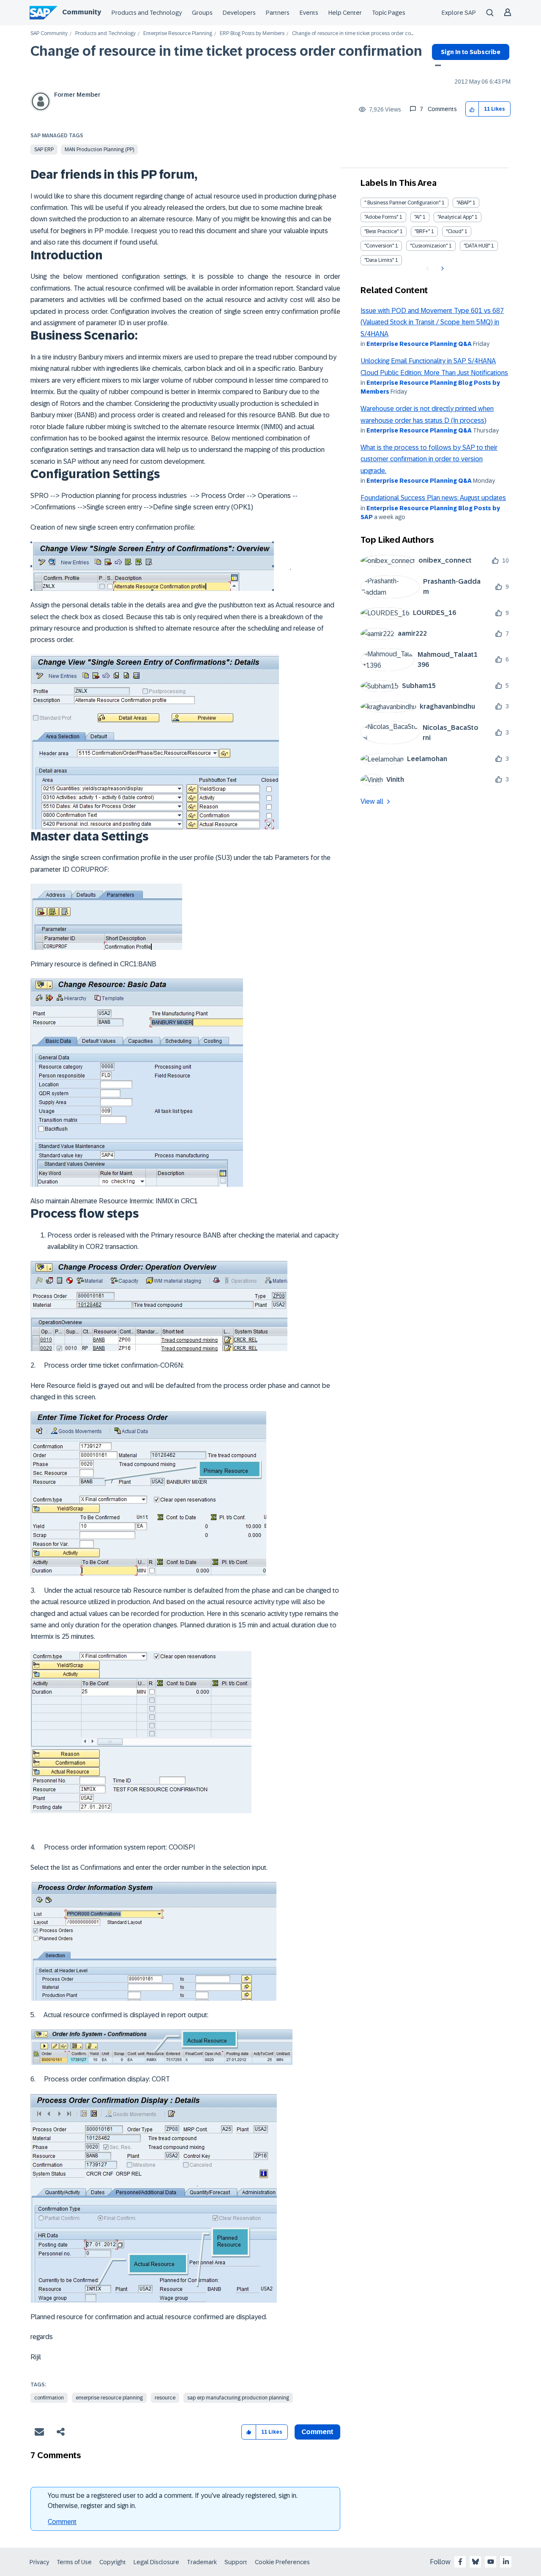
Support (236, 2562)
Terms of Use (74, 2562)
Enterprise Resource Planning (178, 34)
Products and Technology (147, 13)
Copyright (113, 2562)
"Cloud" (455, 231)
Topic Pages (389, 13)
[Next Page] (441, 269)
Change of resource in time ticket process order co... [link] (353, 34)
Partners (278, 13)
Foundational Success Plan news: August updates (433, 498)
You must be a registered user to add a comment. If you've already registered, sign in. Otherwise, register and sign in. (173, 2501)
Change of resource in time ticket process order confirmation (226, 51)
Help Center (345, 13)
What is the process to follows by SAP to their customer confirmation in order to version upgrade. (429, 459)
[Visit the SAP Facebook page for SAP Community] (460, 2562)
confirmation (49, 2398)
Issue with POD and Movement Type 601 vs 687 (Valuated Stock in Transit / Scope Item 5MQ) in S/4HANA (432, 322)
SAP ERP (44, 150)
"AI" (418, 217)
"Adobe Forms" (381, 217)
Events (309, 13)
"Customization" (429, 246)
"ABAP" (464, 203)
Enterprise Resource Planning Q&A (419, 344)
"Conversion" (379, 246)
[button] (472, 109)
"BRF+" (422, 231)
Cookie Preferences (282, 2562)
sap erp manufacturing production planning (238, 2398)
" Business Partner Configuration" (402, 203)
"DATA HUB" (477, 246)
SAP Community (49, 34)
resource (165, 2398)
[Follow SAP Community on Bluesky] (475, 2562)
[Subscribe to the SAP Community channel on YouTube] (491, 2562)
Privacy (39, 2562)
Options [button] (436, 66)
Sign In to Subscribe (471, 52)
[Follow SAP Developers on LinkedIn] (506, 2562)
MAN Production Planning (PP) (99, 150)
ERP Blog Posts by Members (252, 34)
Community (82, 12)
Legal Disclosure (156, 2562)
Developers (239, 13)
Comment (62, 2522)
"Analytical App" (455, 217)
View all (372, 801)
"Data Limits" (379, 260)
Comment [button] (317, 2432)
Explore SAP (459, 13)
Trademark (202, 2562)
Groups (202, 13)
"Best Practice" (381, 231)
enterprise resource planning (109, 2398)
